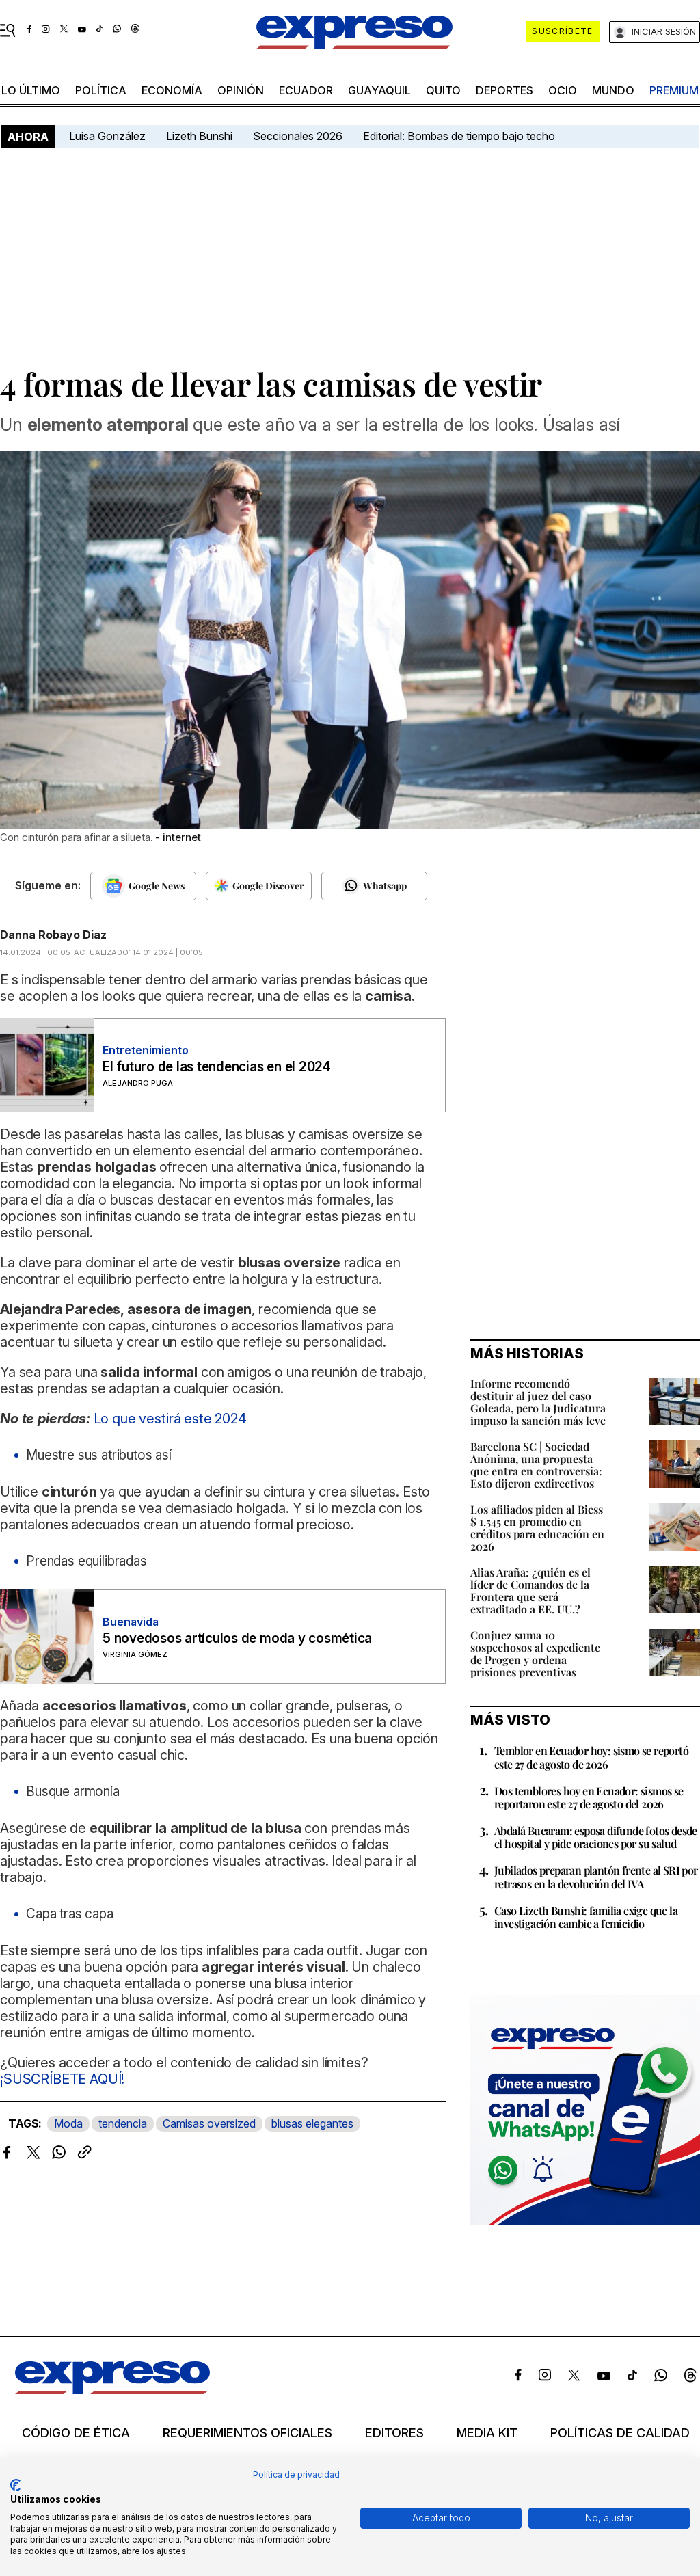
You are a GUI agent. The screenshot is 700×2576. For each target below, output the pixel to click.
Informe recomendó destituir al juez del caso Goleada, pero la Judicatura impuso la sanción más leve (538, 1402)
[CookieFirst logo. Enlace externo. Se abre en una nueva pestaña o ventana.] (15, 2485)
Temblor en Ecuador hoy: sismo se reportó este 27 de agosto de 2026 (591, 1757)
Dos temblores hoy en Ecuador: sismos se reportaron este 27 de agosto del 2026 (589, 1797)
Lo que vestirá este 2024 (170, 1419)
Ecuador (306, 90)
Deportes (504, 90)
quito (443, 90)
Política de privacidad (296, 2474)
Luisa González (107, 136)
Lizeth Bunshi (199, 136)
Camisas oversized (209, 2123)
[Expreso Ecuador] (112, 2390)
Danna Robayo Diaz (53, 935)
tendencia (123, 2123)
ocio (563, 90)
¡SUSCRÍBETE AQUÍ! (62, 2079)
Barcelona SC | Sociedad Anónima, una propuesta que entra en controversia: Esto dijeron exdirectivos (536, 1465)
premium (674, 90)
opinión (241, 90)
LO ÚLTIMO (31, 90)
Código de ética (76, 2433)
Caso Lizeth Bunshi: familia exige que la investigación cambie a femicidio (586, 1917)
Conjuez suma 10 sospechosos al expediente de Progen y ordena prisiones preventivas (535, 1653)
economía (172, 90)
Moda (68, 2123)
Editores (394, 2433)
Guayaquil (379, 90)
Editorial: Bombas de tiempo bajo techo (460, 136)
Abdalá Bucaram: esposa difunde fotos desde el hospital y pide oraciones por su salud (596, 1837)
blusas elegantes (312, 2123)
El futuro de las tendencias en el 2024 (217, 1067)
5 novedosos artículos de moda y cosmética (237, 1638)
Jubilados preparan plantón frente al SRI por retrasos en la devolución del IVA (596, 1877)
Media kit (487, 2433)
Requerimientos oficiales (247, 2433)
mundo (613, 90)
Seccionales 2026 (298, 136)
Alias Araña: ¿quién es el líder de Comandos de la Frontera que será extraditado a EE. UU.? (530, 1591)
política (101, 90)
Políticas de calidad (620, 2433)
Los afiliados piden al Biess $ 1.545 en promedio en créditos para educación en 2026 (537, 1528)
